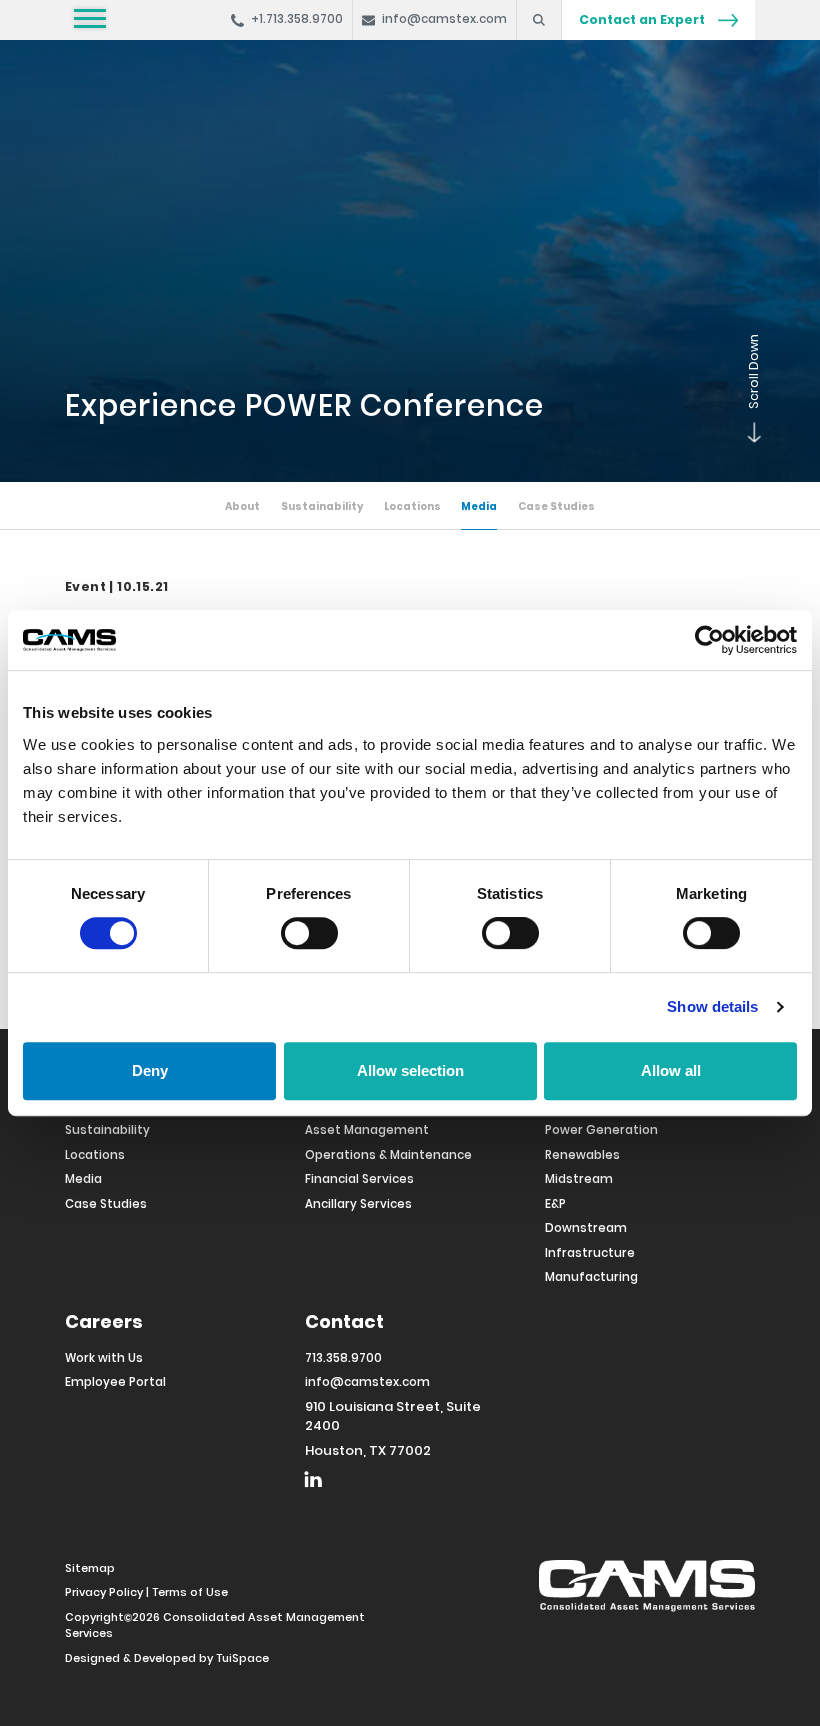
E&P (555, 1204)
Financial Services (359, 1179)
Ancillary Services (358, 1204)
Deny (150, 1070)
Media (479, 506)
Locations (412, 506)
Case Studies (556, 506)
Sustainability (322, 506)
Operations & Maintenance (388, 1155)
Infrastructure (590, 1253)
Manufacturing (591, 1277)
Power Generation (601, 1130)
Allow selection (410, 1070)
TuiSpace (242, 1658)
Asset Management (367, 1130)
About (242, 506)
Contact (344, 1321)
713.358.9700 (343, 1358)
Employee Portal (115, 1382)
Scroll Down (745, 442)
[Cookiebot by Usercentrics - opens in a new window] (709, 640)
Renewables (582, 1155)
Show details (712, 1006)
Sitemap (90, 1568)
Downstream (586, 1228)
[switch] (309, 933)
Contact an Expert (643, 19)
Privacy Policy (104, 1592)
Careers (104, 1321)
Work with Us (104, 1358)
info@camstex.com (367, 1382)
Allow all (671, 1070)
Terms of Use (190, 1592)
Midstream (579, 1179)
